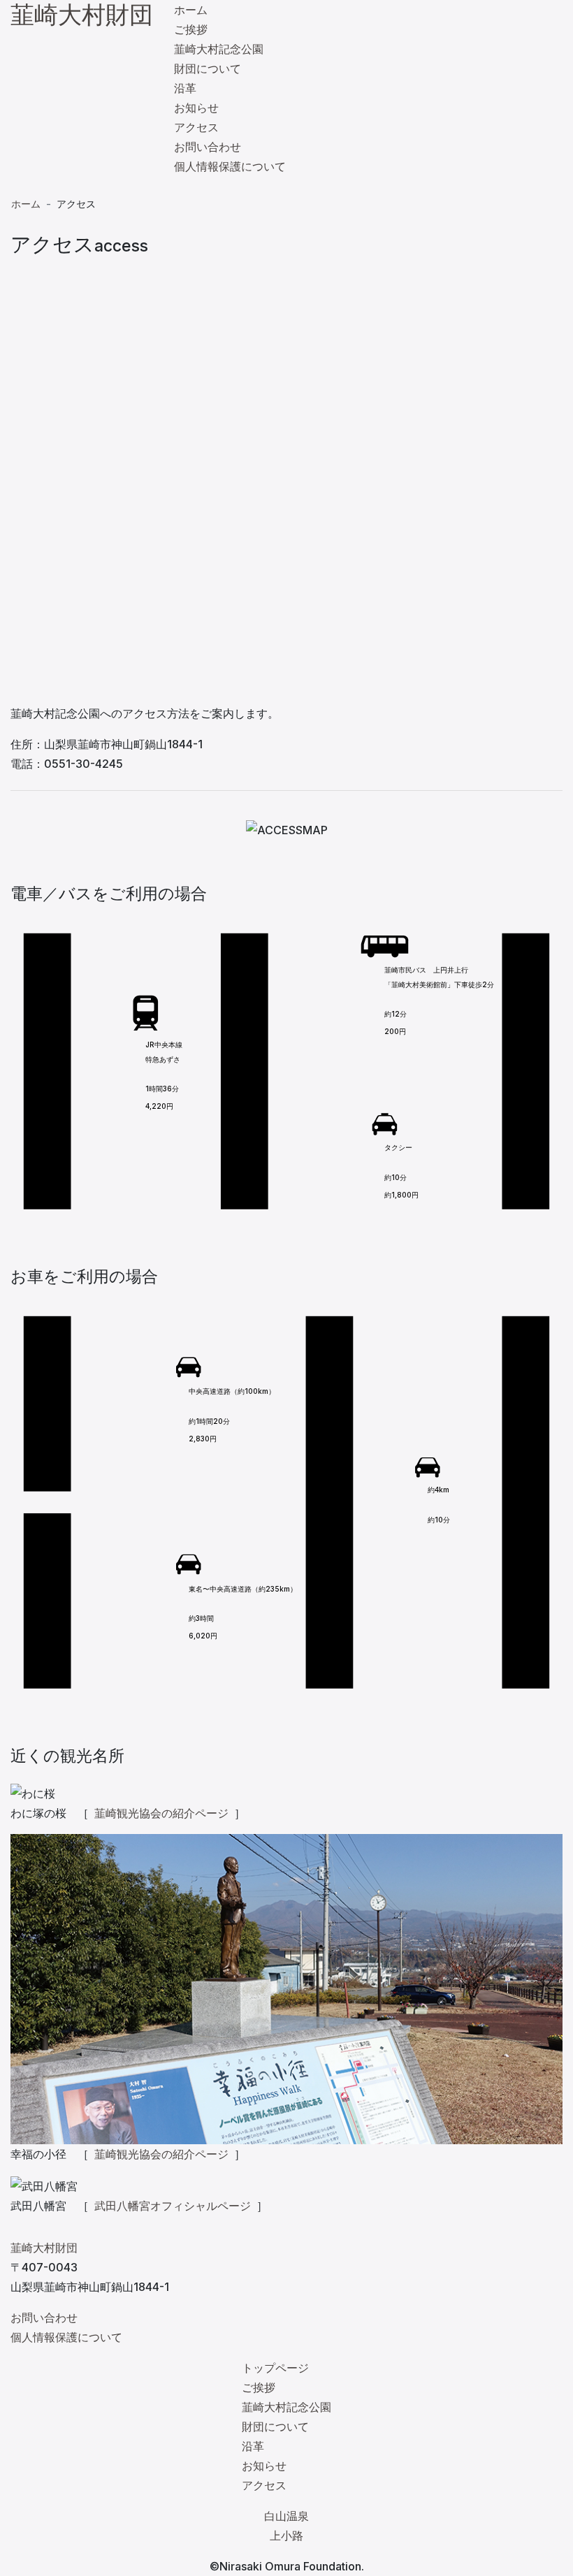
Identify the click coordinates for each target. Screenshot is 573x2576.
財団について (208, 68)
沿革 (185, 88)
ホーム (191, 10)
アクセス (196, 127)
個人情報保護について (230, 166)
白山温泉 (286, 2516)
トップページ (275, 2368)
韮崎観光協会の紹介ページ (161, 1813)
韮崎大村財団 (82, 14)
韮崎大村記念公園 (219, 49)
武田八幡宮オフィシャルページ (173, 2206)
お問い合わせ (208, 147)
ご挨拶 (191, 29)
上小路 (286, 2535)
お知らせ (196, 108)
